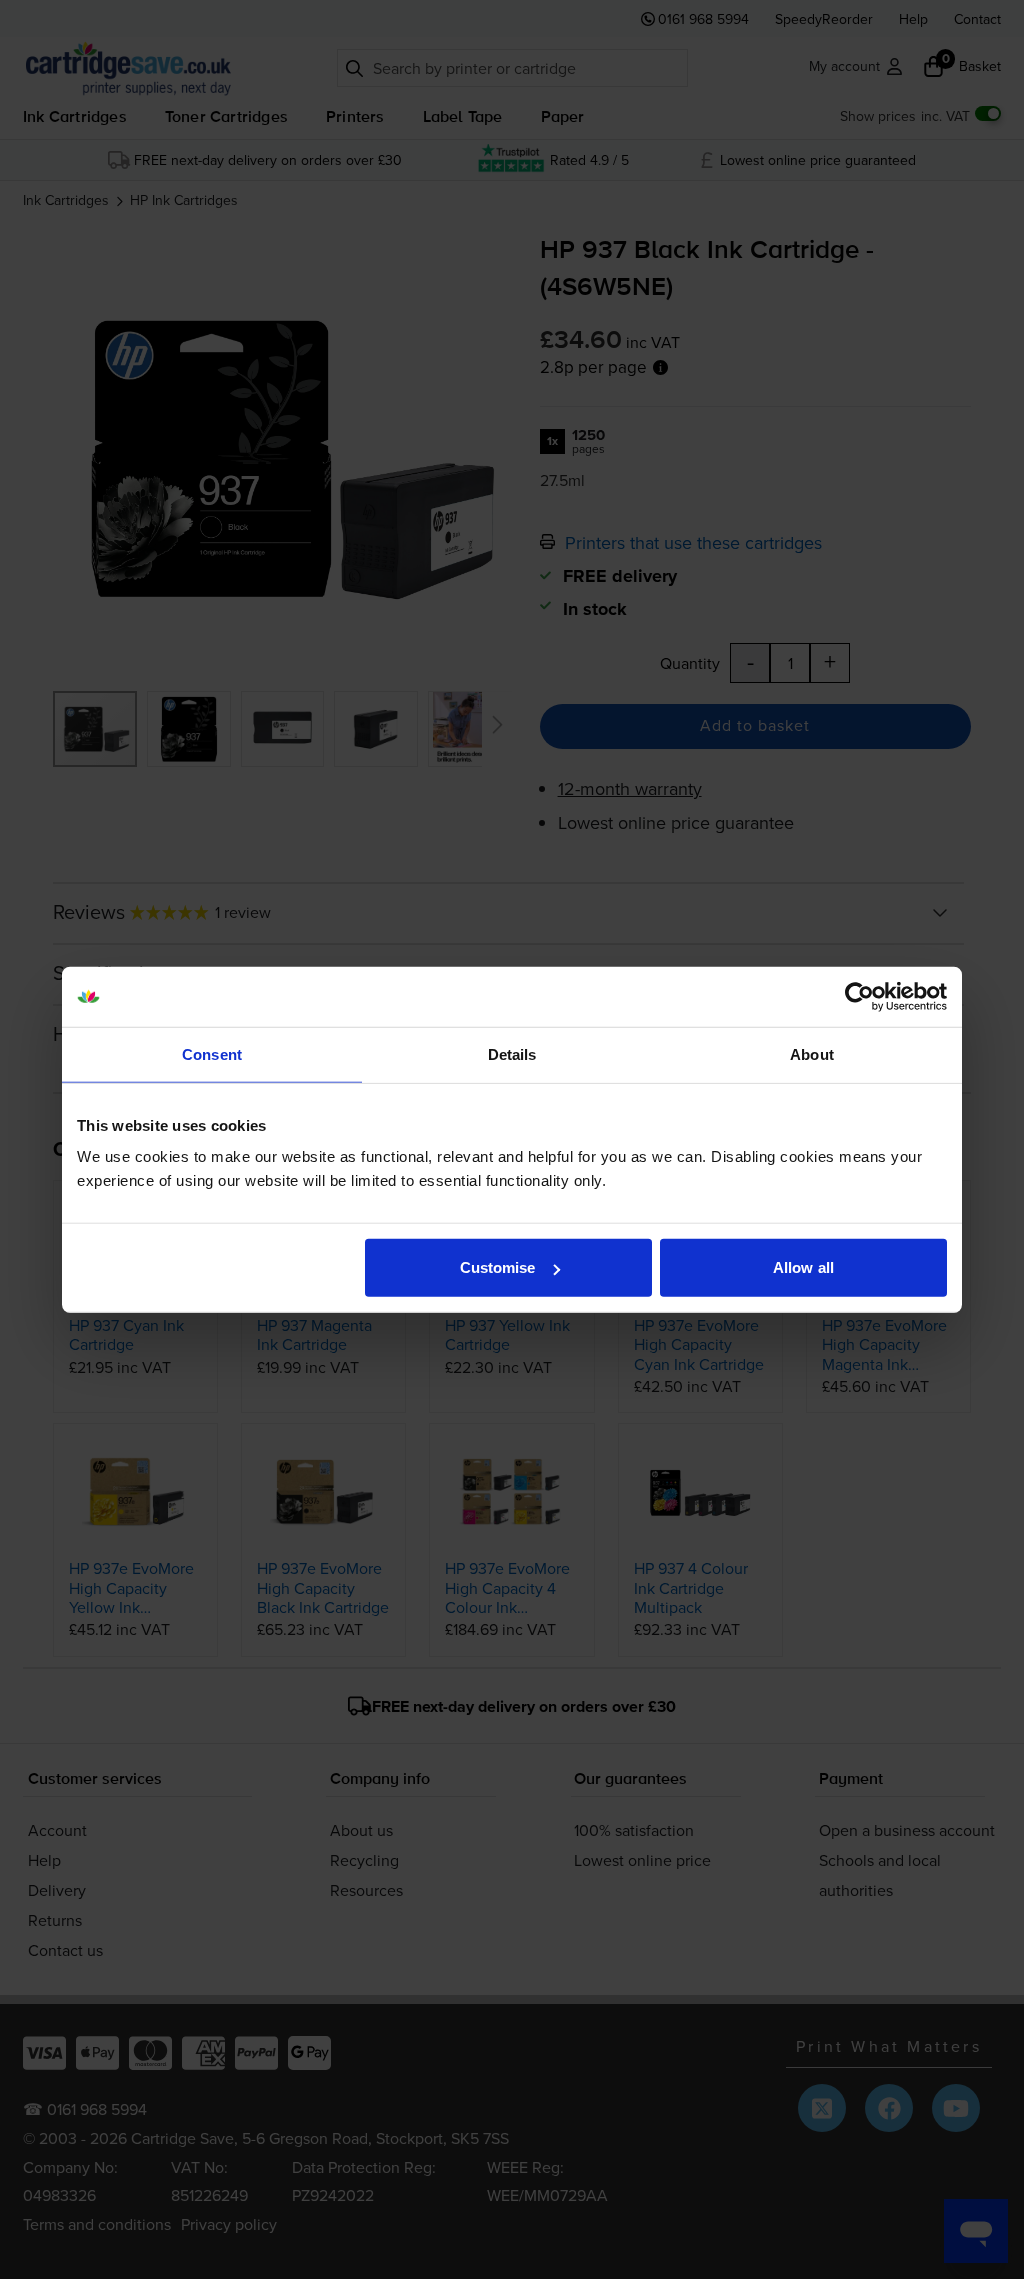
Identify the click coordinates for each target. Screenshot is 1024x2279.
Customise (498, 1267)
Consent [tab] (212, 1053)
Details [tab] (512, 1053)
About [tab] (812, 1053)
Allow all (803, 1267)
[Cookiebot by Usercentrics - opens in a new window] (859, 996)
